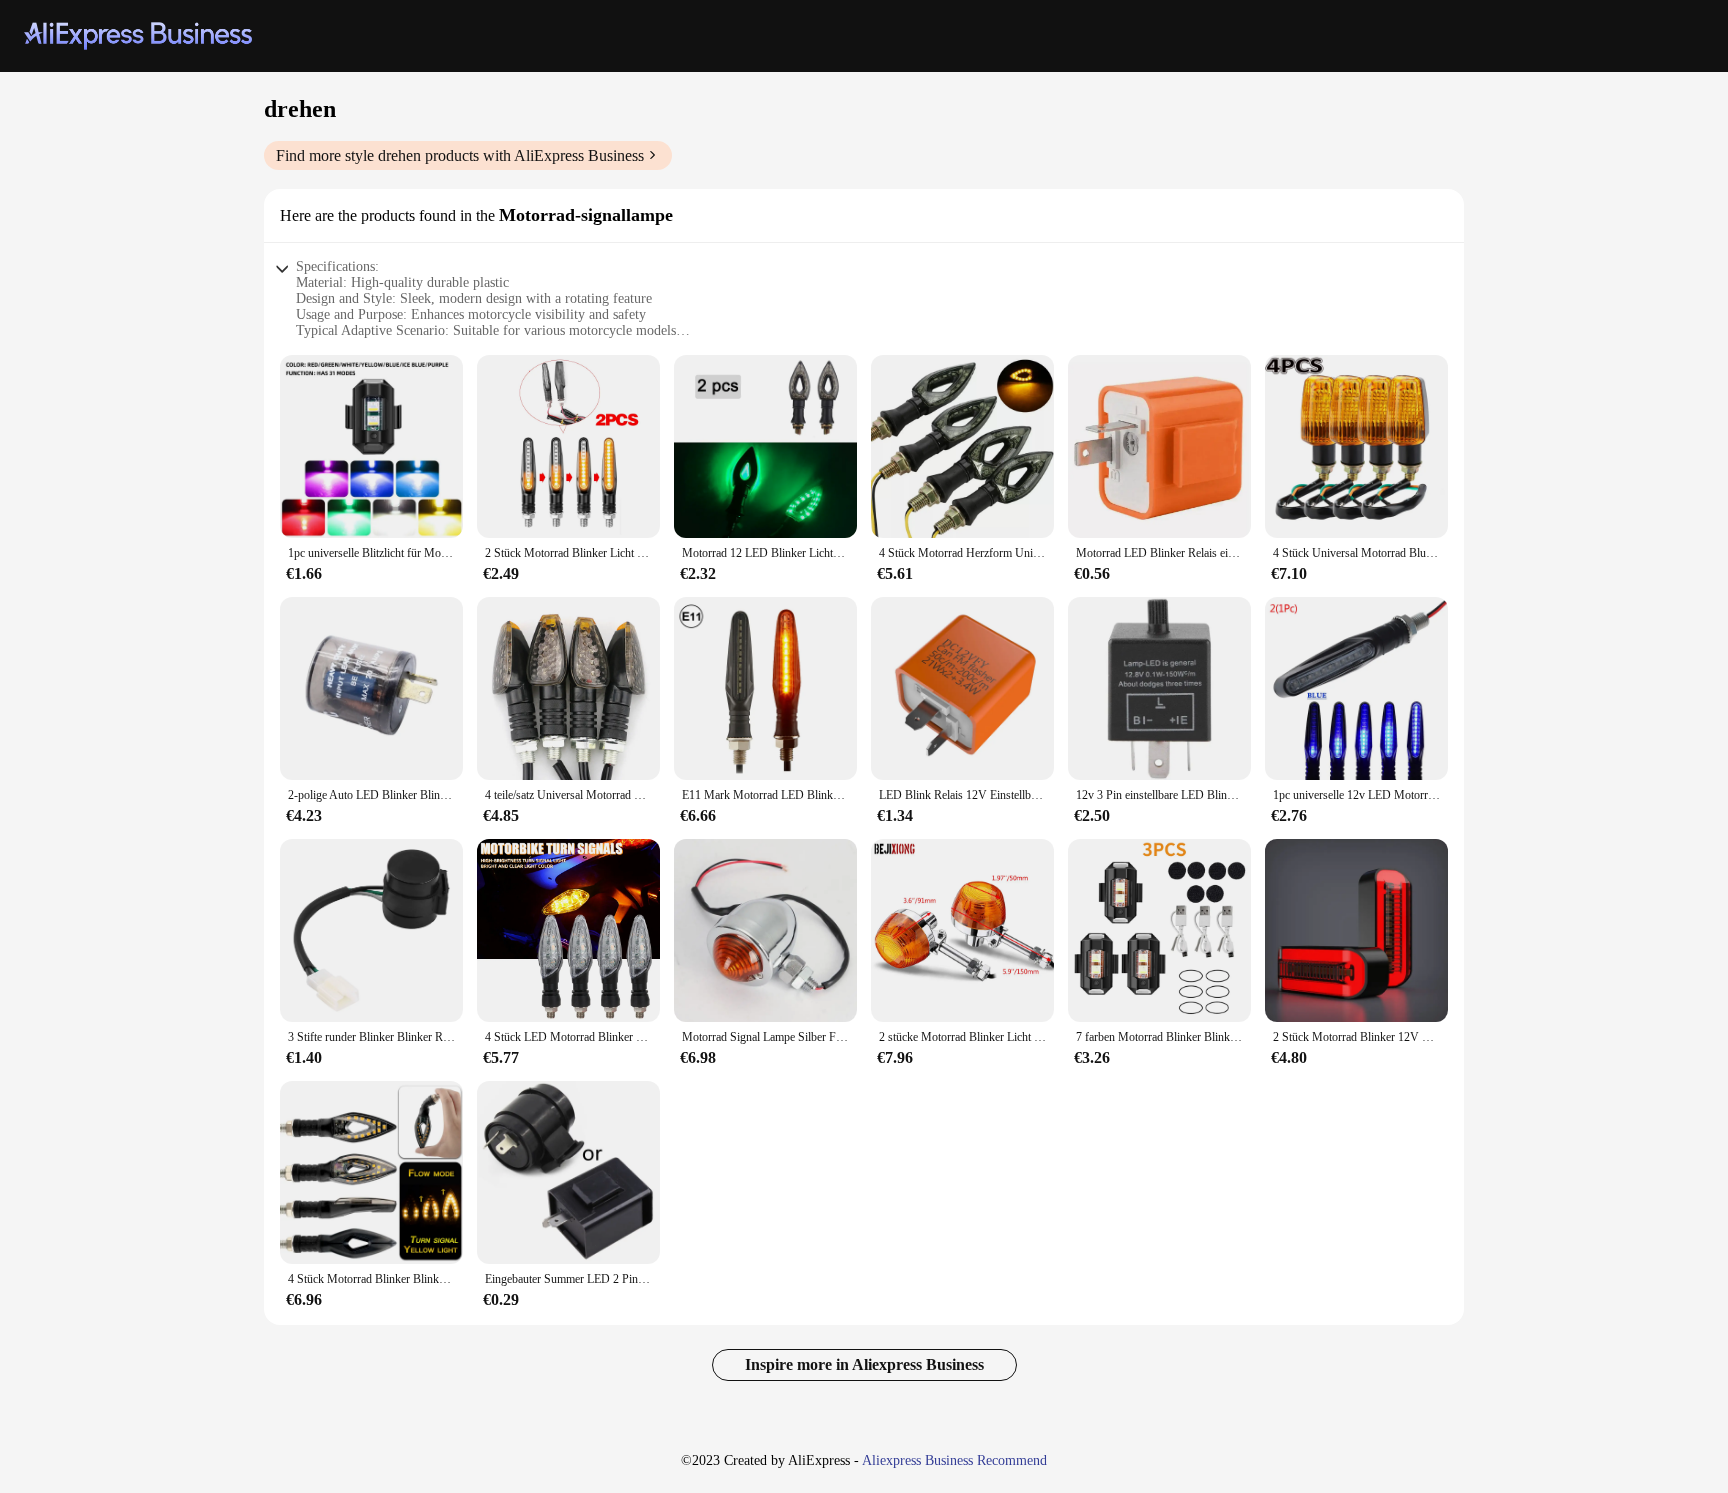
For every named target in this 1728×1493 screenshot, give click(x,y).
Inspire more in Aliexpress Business (864, 1364)
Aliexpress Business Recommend (954, 1460)
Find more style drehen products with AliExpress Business (460, 155)
